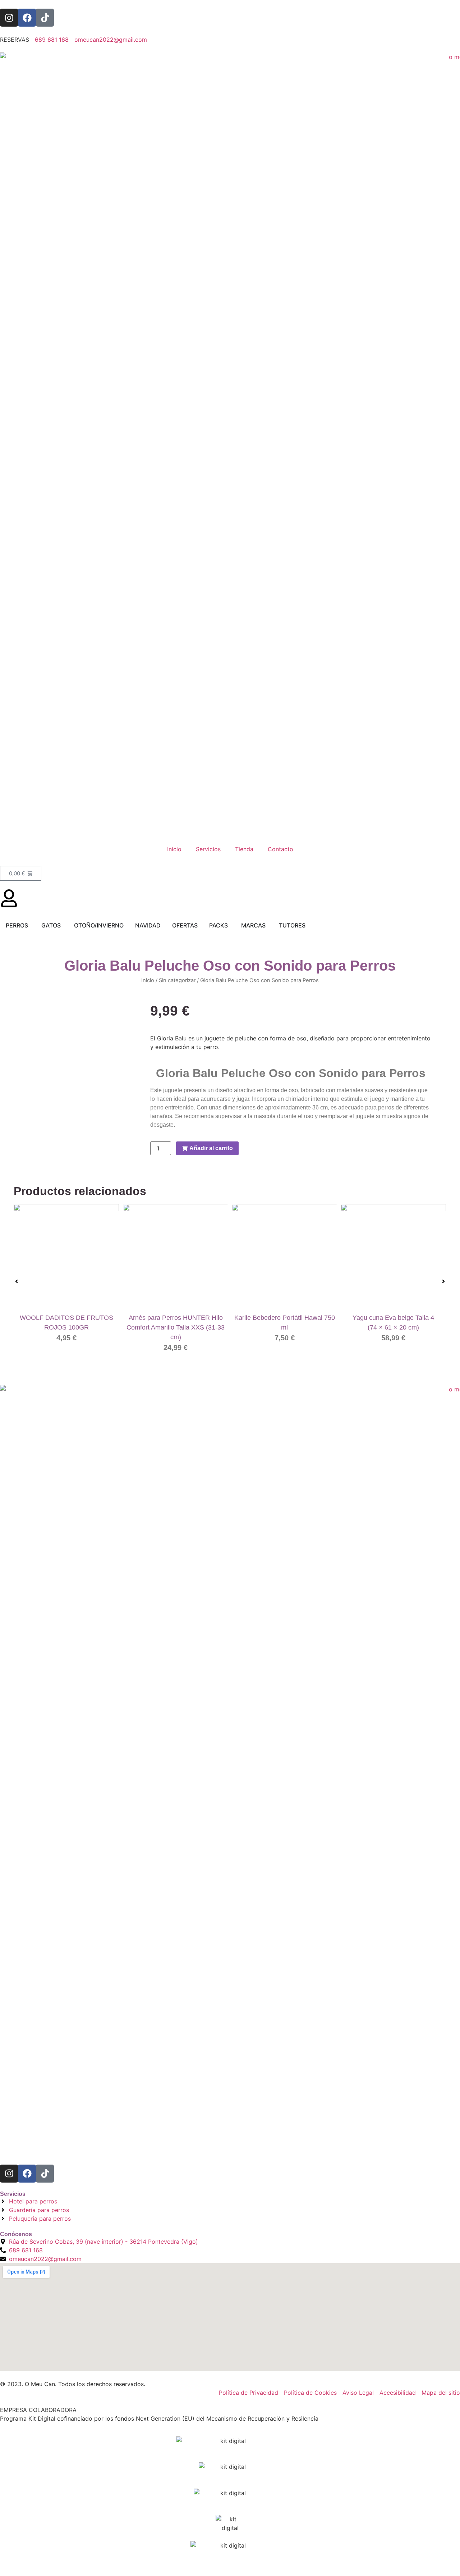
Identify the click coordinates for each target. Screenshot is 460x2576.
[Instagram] (9, 18)
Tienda (244, 849)
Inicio (174, 849)
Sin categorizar (177, 980)
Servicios (208, 849)
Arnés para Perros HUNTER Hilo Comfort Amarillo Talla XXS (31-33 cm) (176, 1328)
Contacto (280, 849)
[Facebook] (27, 18)
